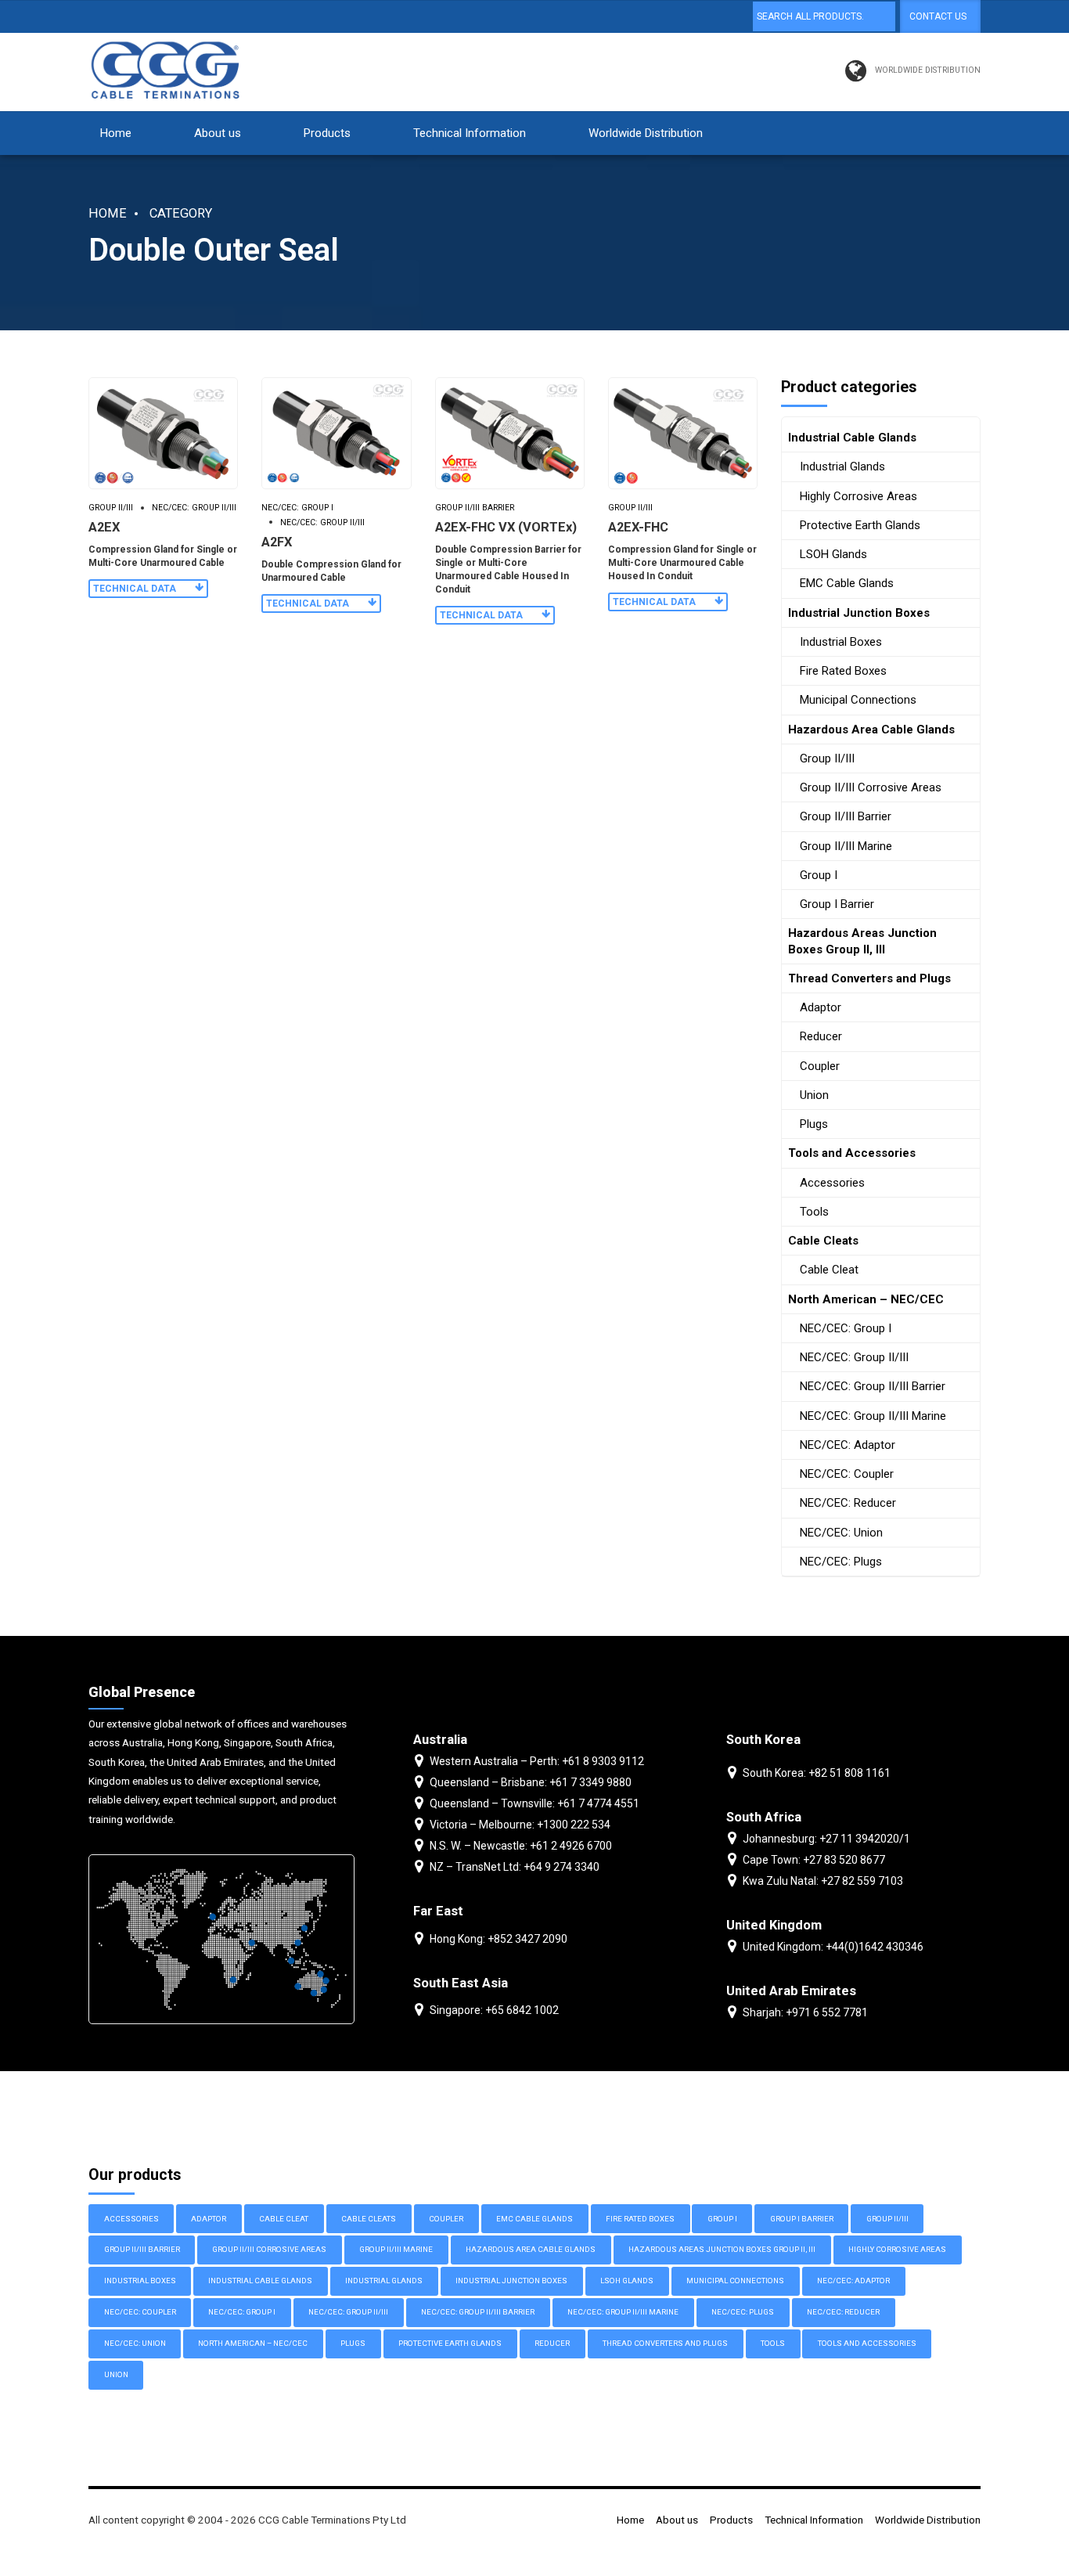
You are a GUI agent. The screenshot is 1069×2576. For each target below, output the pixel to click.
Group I (819, 875)
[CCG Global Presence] (221, 1939)
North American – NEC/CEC (866, 1299)
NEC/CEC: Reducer (848, 1503)
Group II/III (111, 508)
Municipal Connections (858, 700)
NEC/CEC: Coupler (847, 1474)
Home (116, 133)
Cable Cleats (823, 1241)
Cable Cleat (829, 1270)
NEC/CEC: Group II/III (194, 508)
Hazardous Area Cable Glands (871, 730)
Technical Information (470, 133)
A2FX (277, 542)
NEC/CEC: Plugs (841, 1562)
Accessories (832, 1183)
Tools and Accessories (852, 1153)
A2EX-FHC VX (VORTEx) (506, 527)
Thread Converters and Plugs (869, 978)
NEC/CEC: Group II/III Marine (873, 1416)
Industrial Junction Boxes (859, 613)
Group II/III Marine (846, 846)
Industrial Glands (842, 467)
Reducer (821, 1036)
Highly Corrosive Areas (858, 496)
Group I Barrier (837, 904)
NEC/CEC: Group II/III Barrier (873, 1386)
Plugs (814, 1124)
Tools (814, 1212)
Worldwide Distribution (646, 133)
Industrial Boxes (841, 642)
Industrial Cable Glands (852, 438)
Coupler (820, 1066)
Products (327, 133)
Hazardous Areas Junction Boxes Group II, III (862, 941)
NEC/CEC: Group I (297, 508)
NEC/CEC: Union (841, 1533)
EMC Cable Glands (847, 583)
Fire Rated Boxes (843, 671)
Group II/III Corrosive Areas (871, 787)
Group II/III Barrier (475, 508)
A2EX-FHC (638, 527)
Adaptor (821, 1007)
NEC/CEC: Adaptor (848, 1445)
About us (218, 133)
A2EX (104, 527)
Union (814, 1095)
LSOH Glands (833, 554)
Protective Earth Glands (860, 525)
